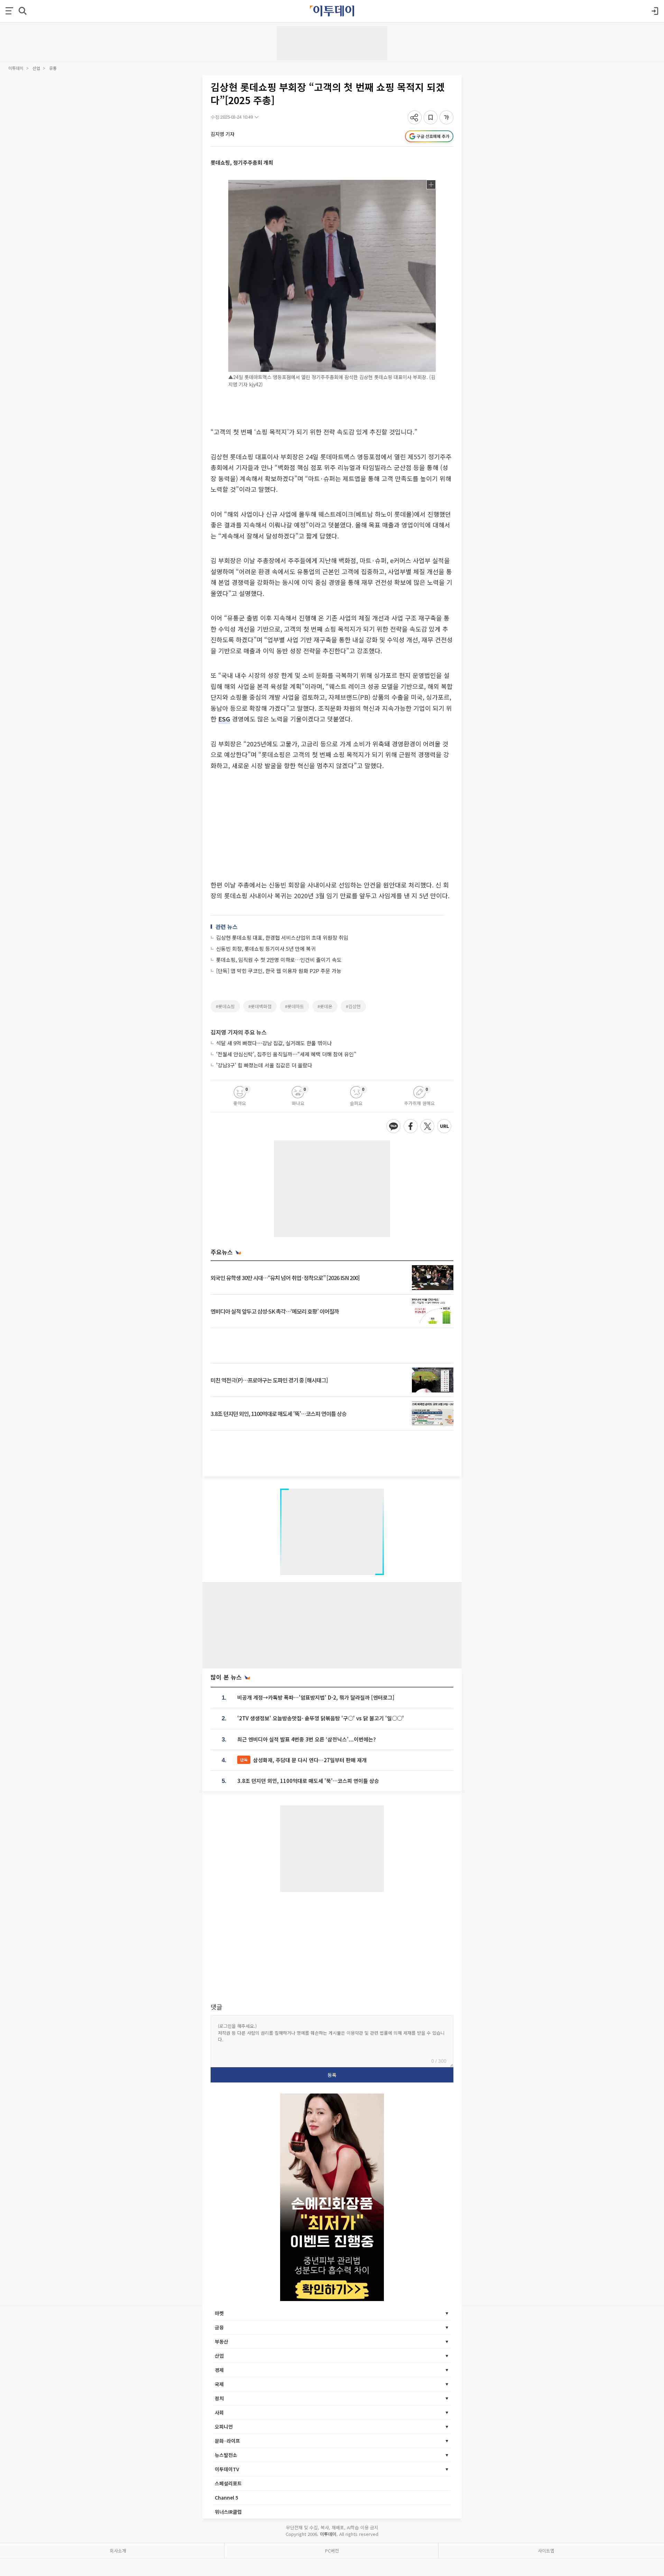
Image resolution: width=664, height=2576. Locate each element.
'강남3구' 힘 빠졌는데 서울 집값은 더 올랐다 (264, 1065)
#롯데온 (325, 1006)
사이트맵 (546, 2551)
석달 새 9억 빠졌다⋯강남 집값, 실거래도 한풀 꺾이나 (274, 1043)
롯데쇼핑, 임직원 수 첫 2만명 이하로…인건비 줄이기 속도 (279, 960)
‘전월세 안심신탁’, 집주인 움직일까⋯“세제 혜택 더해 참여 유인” (286, 1054)
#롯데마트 (294, 1006)
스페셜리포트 (228, 2483)
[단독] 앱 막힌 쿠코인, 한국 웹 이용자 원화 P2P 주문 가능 (279, 971)
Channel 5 (227, 2497)
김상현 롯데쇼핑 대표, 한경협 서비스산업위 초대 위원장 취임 (282, 937)
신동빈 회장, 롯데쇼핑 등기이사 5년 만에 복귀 (266, 949)
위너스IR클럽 (228, 2512)
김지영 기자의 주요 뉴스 (239, 1032)
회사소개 (118, 2551)
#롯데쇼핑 (225, 1006)
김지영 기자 (223, 134)
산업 (36, 68)
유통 (53, 68)
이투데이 (16, 68)
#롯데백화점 (260, 1006)
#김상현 (353, 1006)
